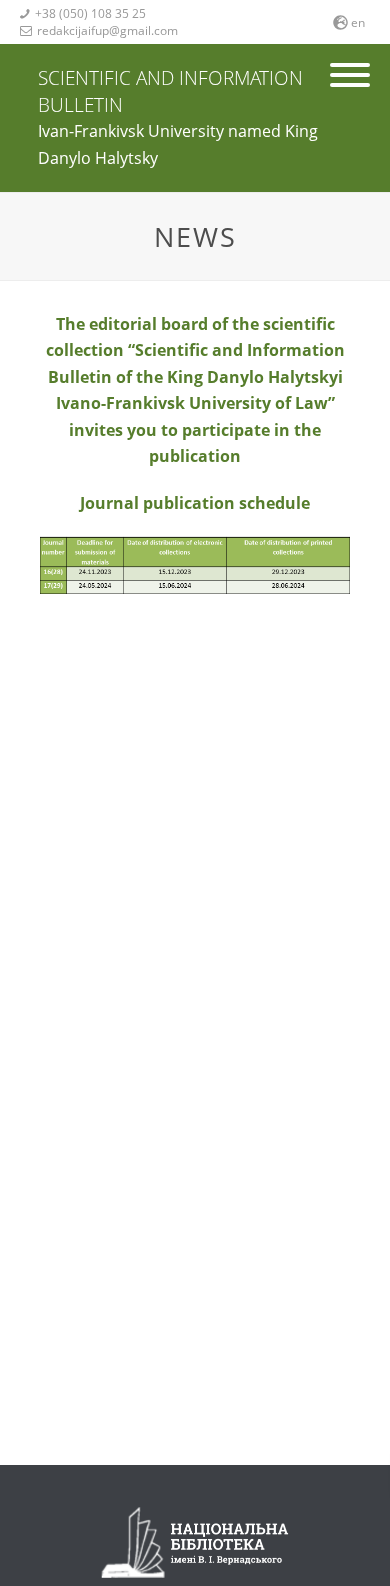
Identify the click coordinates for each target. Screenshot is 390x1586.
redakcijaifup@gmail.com (99, 30)
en (358, 22)
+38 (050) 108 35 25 (83, 13)
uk (357, 47)
